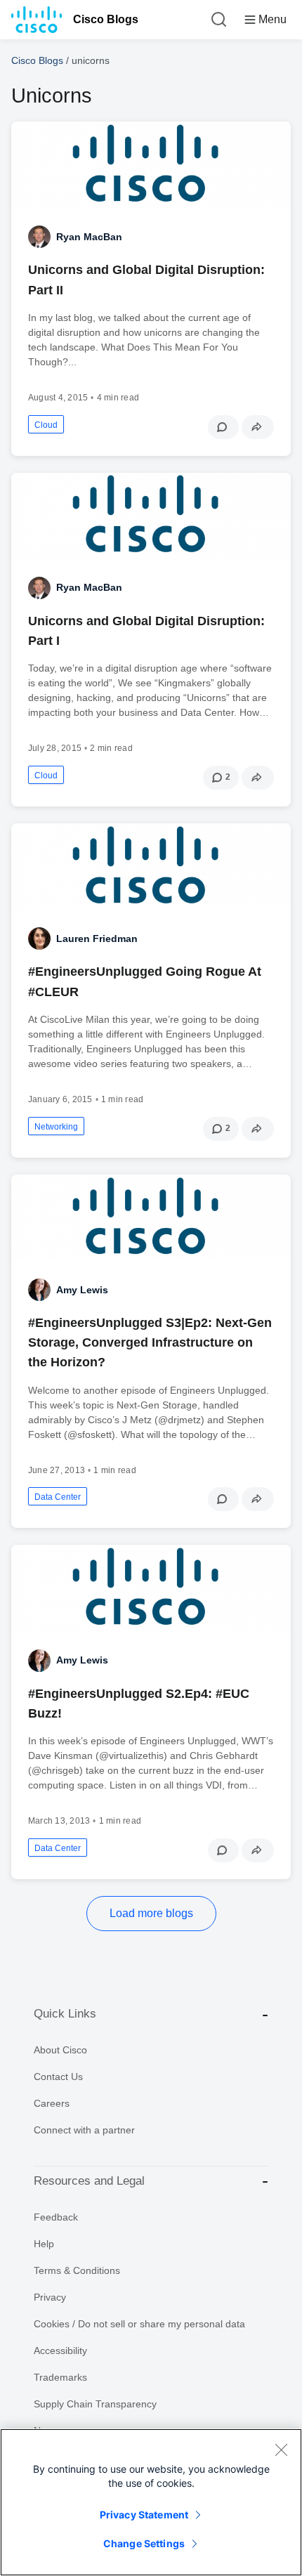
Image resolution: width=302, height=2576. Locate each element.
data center (58, 1497)
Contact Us (58, 2077)
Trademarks (60, 2377)
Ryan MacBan (89, 237)
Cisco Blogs (106, 19)
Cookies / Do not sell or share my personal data (139, 2324)
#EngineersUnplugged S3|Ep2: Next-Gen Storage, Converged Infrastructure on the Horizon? (150, 1342)
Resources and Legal (89, 2181)
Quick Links (65, 2014)
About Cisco (60, 2050)
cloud (46, 425)
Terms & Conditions (77, 2270)
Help (44, 2244)
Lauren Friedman (97, 939)
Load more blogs (151, 1913)
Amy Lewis (82, 1290)
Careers (52, 2103)
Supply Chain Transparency (95, 2404)
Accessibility (60, 2351)
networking (56, 1127)
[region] (151, 2502)
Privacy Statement (144, 2515)
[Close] (281, 2450)
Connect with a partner (84, 2130)
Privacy (50, 2297)
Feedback (56, 2217)
